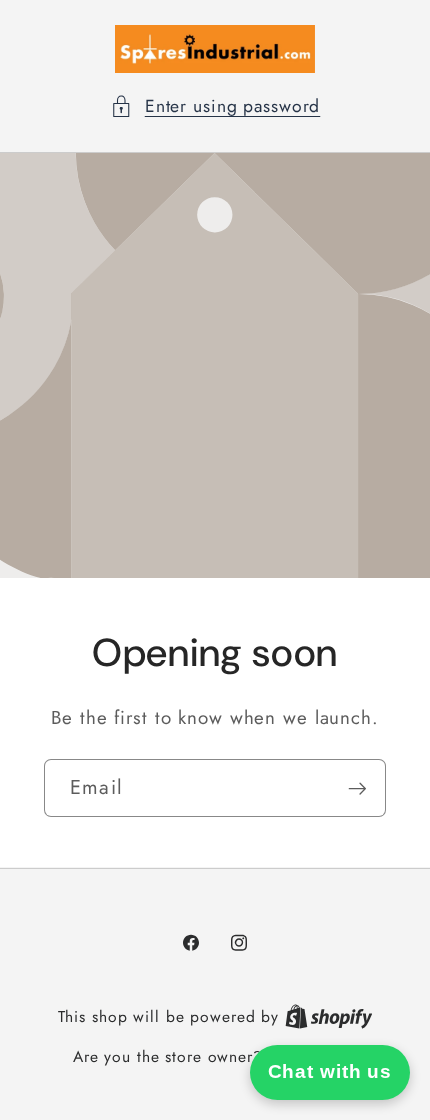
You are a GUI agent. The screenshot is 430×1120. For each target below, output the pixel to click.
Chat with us (330, 1071)
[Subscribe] (357, 788)
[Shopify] (329, 1016)
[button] (215, 106)
